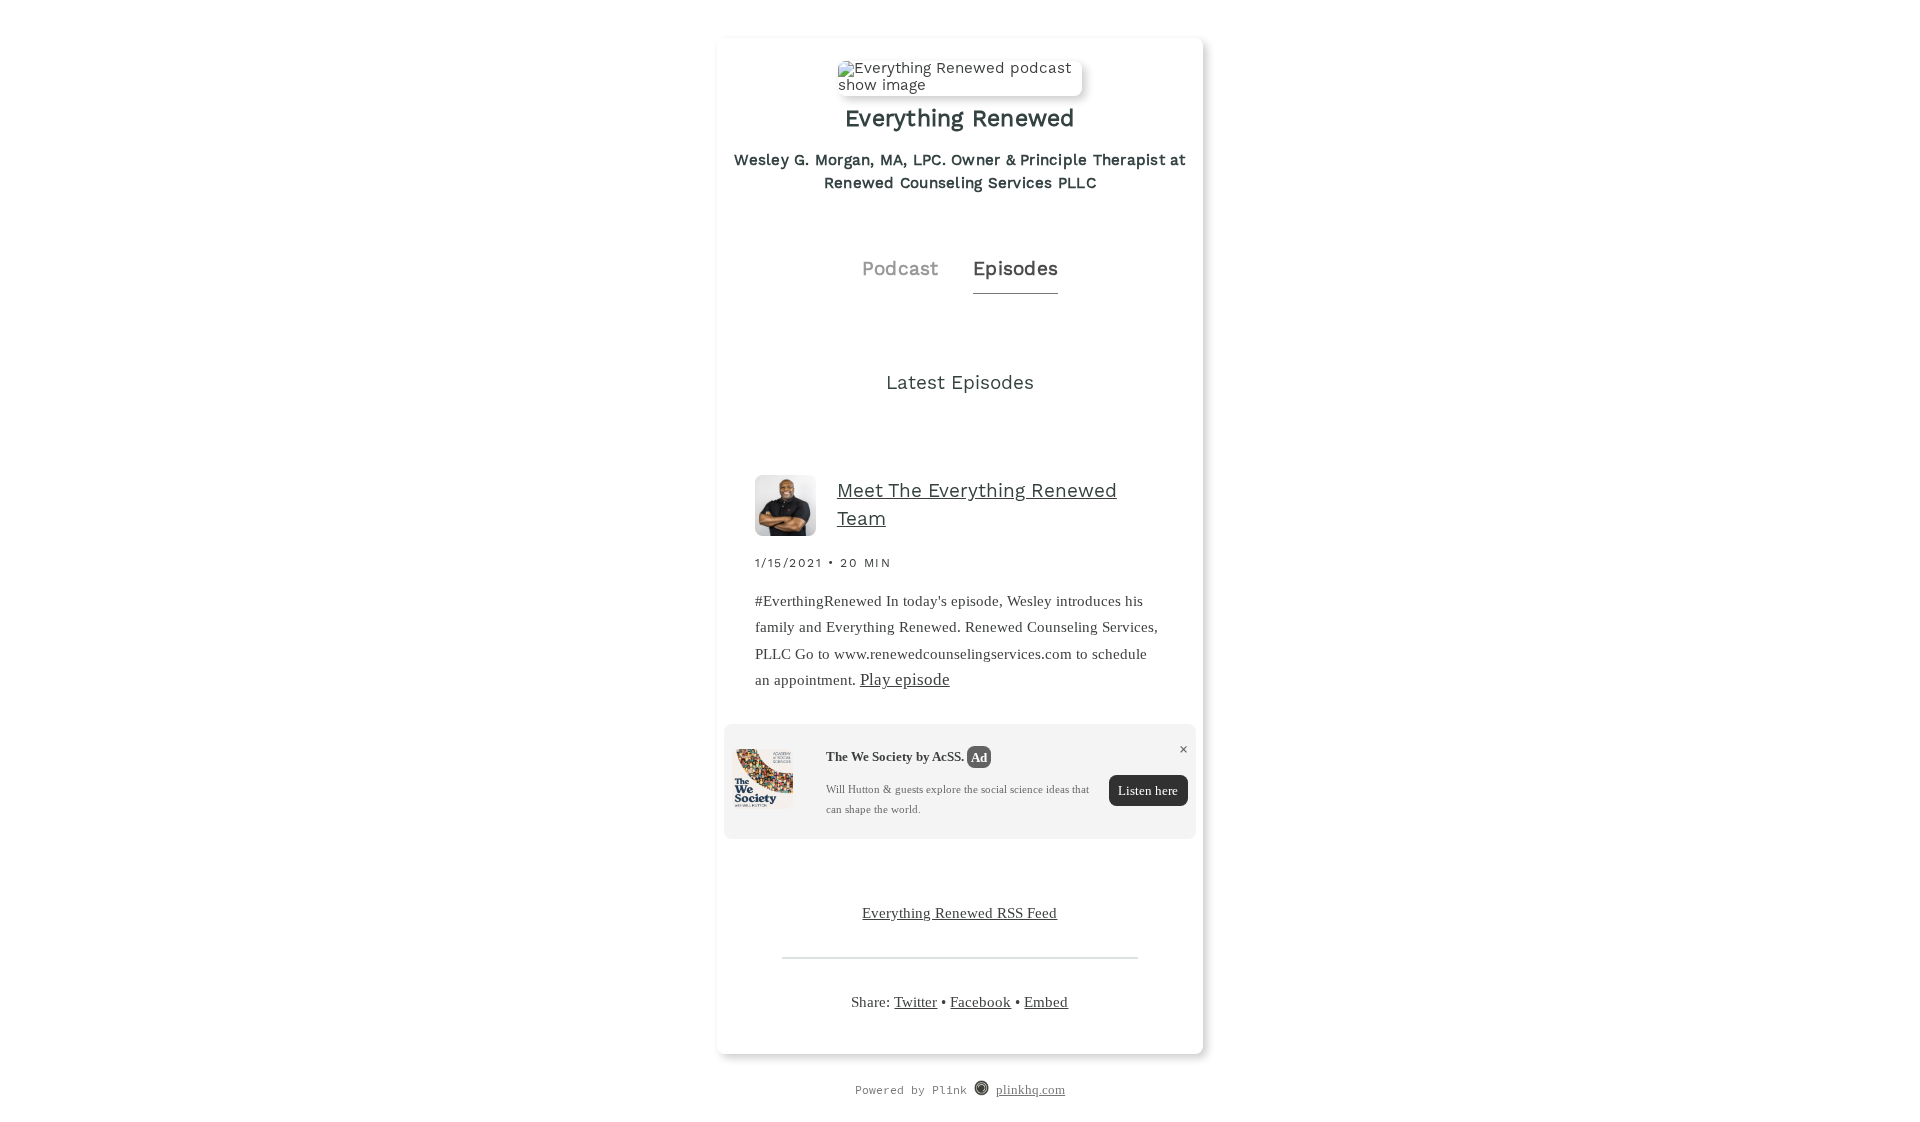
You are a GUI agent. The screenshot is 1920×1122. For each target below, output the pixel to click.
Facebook (980, 1001)
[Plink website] (981, 1091)
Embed (1046, 1001)
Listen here (1148, 790)
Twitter (915, 1001)
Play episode (905, 679)
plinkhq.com (1030, 1090)
